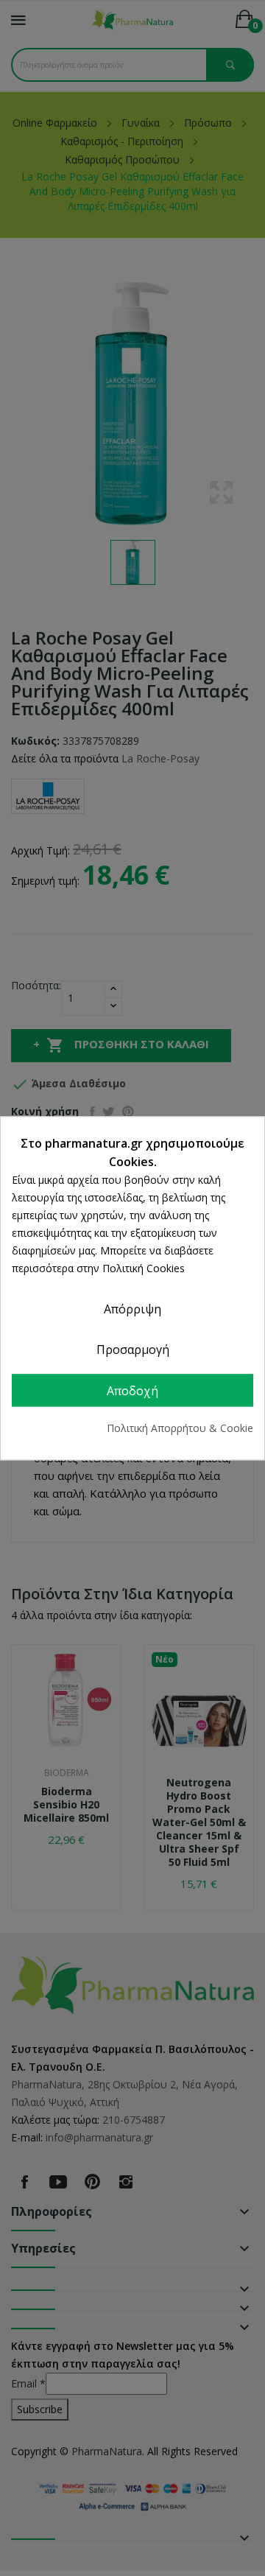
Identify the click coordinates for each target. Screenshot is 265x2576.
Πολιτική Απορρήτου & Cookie (180, 1428)
